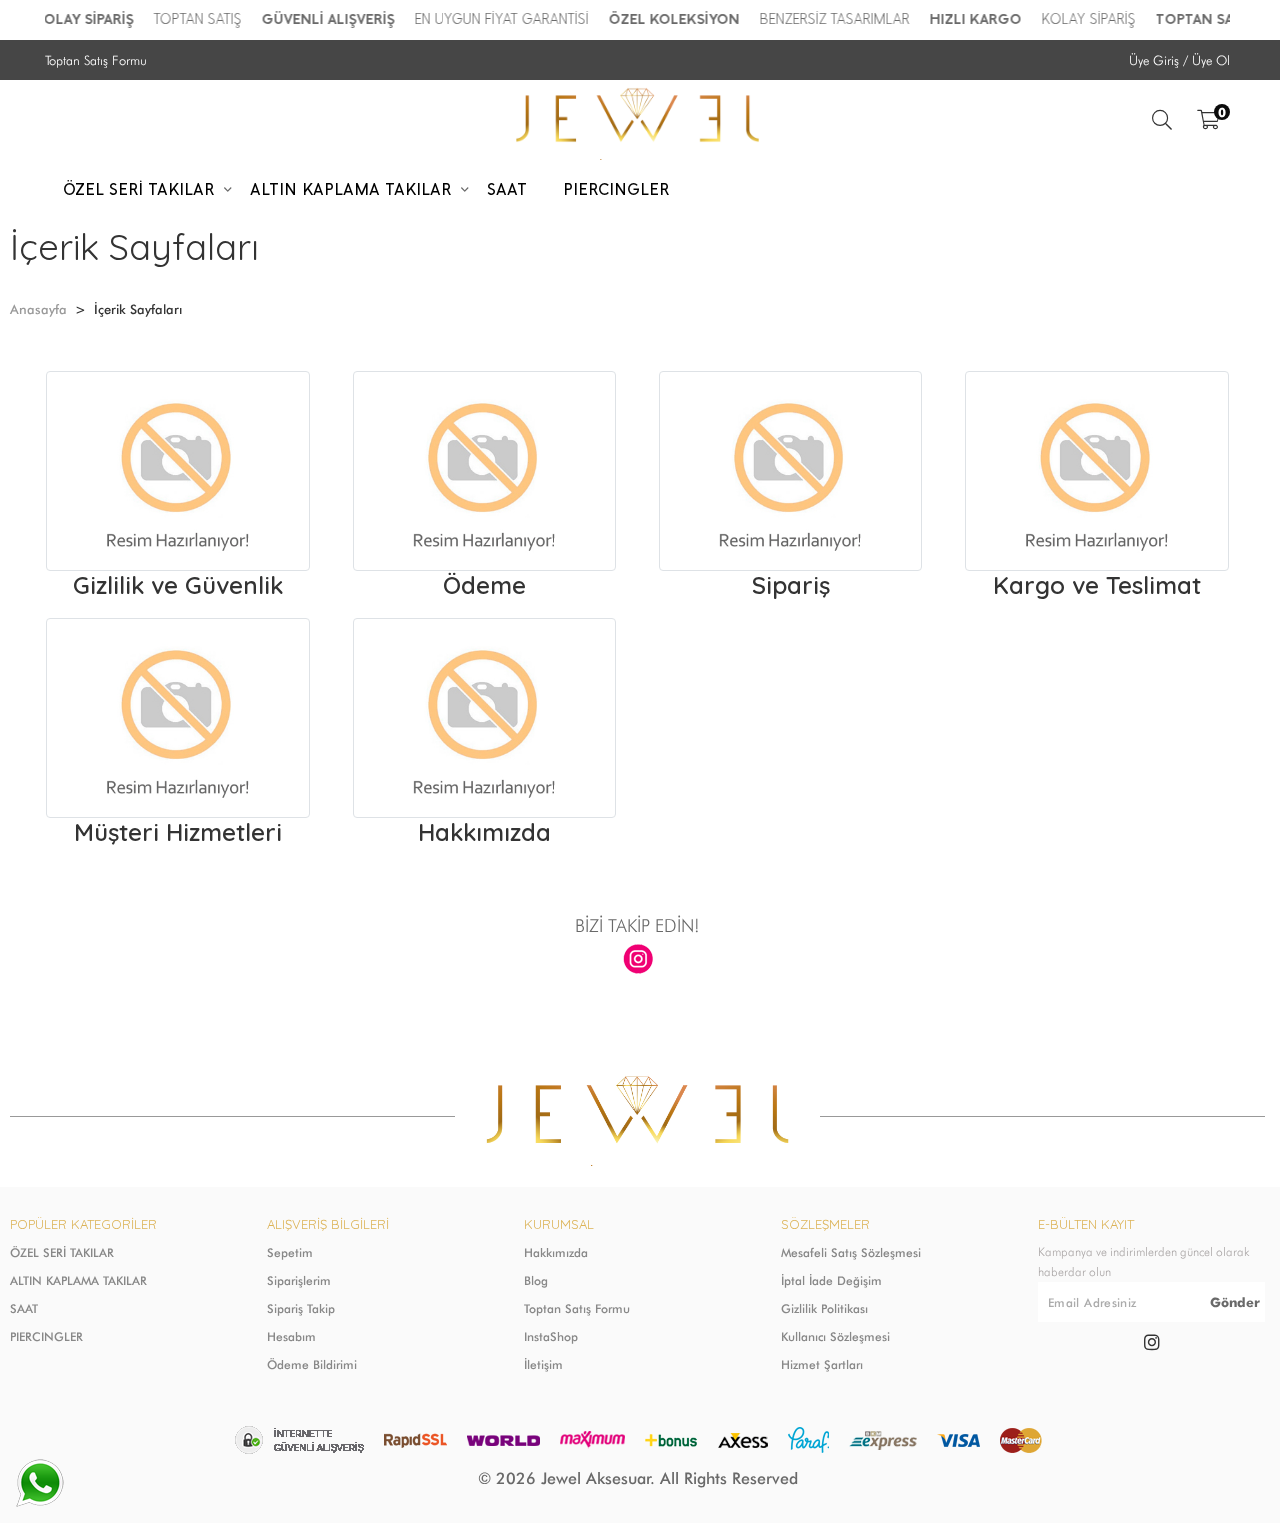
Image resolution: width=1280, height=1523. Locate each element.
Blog (536, 1280)
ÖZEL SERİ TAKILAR (62, 1252)
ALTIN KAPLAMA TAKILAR (78, 1280)
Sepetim (290, 1252)
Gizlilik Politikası (824, 1308)
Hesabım (291, 1336)
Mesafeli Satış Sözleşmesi (851, 1252)
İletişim (543, 1364)
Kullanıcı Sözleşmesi (835, 1336)
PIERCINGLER (46, 1336)
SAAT (24, 1308)
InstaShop (551, 1336)
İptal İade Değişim (831, 1280)
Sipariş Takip (301, 1308)
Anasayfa (38, 309)
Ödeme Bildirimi (312, 1364)
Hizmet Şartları (822, 1364)
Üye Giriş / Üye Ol (1179, 60)
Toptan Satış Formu (96, 60)
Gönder (1235, 1302)
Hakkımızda (556, 1252)
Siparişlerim (299, 1280)
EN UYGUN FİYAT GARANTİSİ (493, 19)
